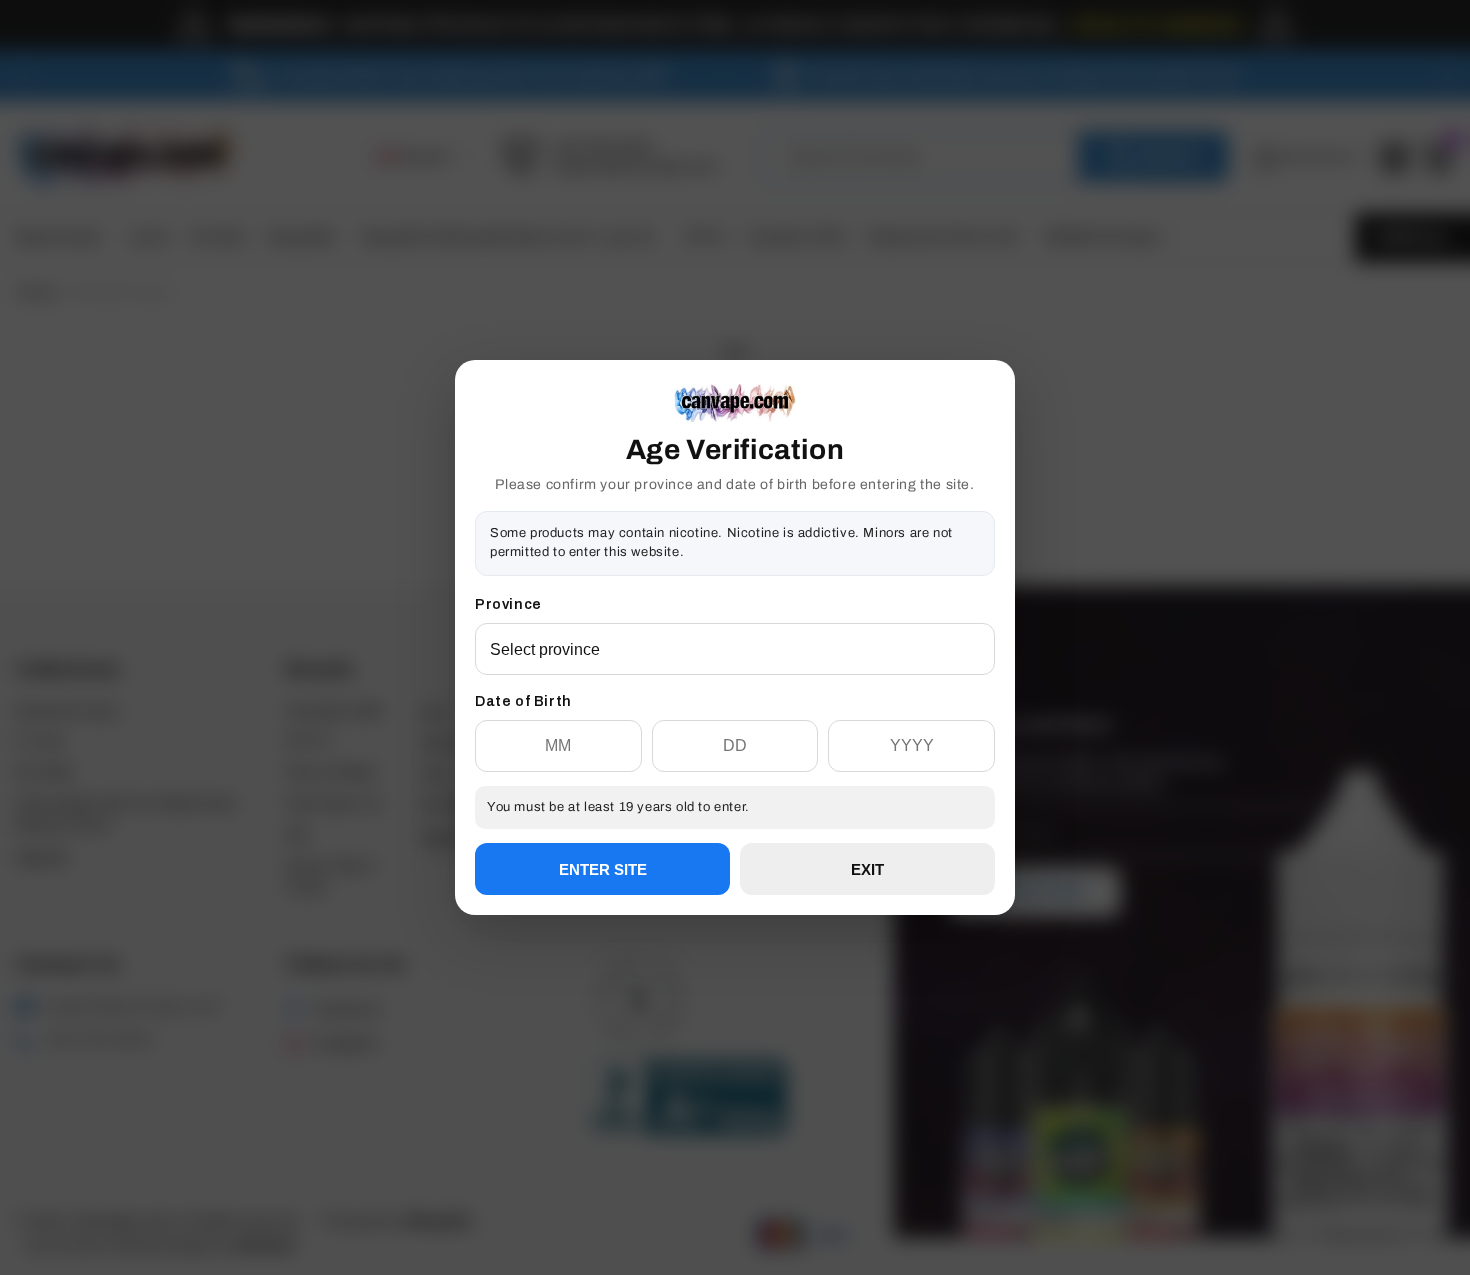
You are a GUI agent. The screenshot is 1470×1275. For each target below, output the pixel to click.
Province (508, 604)
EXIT (867, 869)
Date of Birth (523, 701)
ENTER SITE (603, 869)
